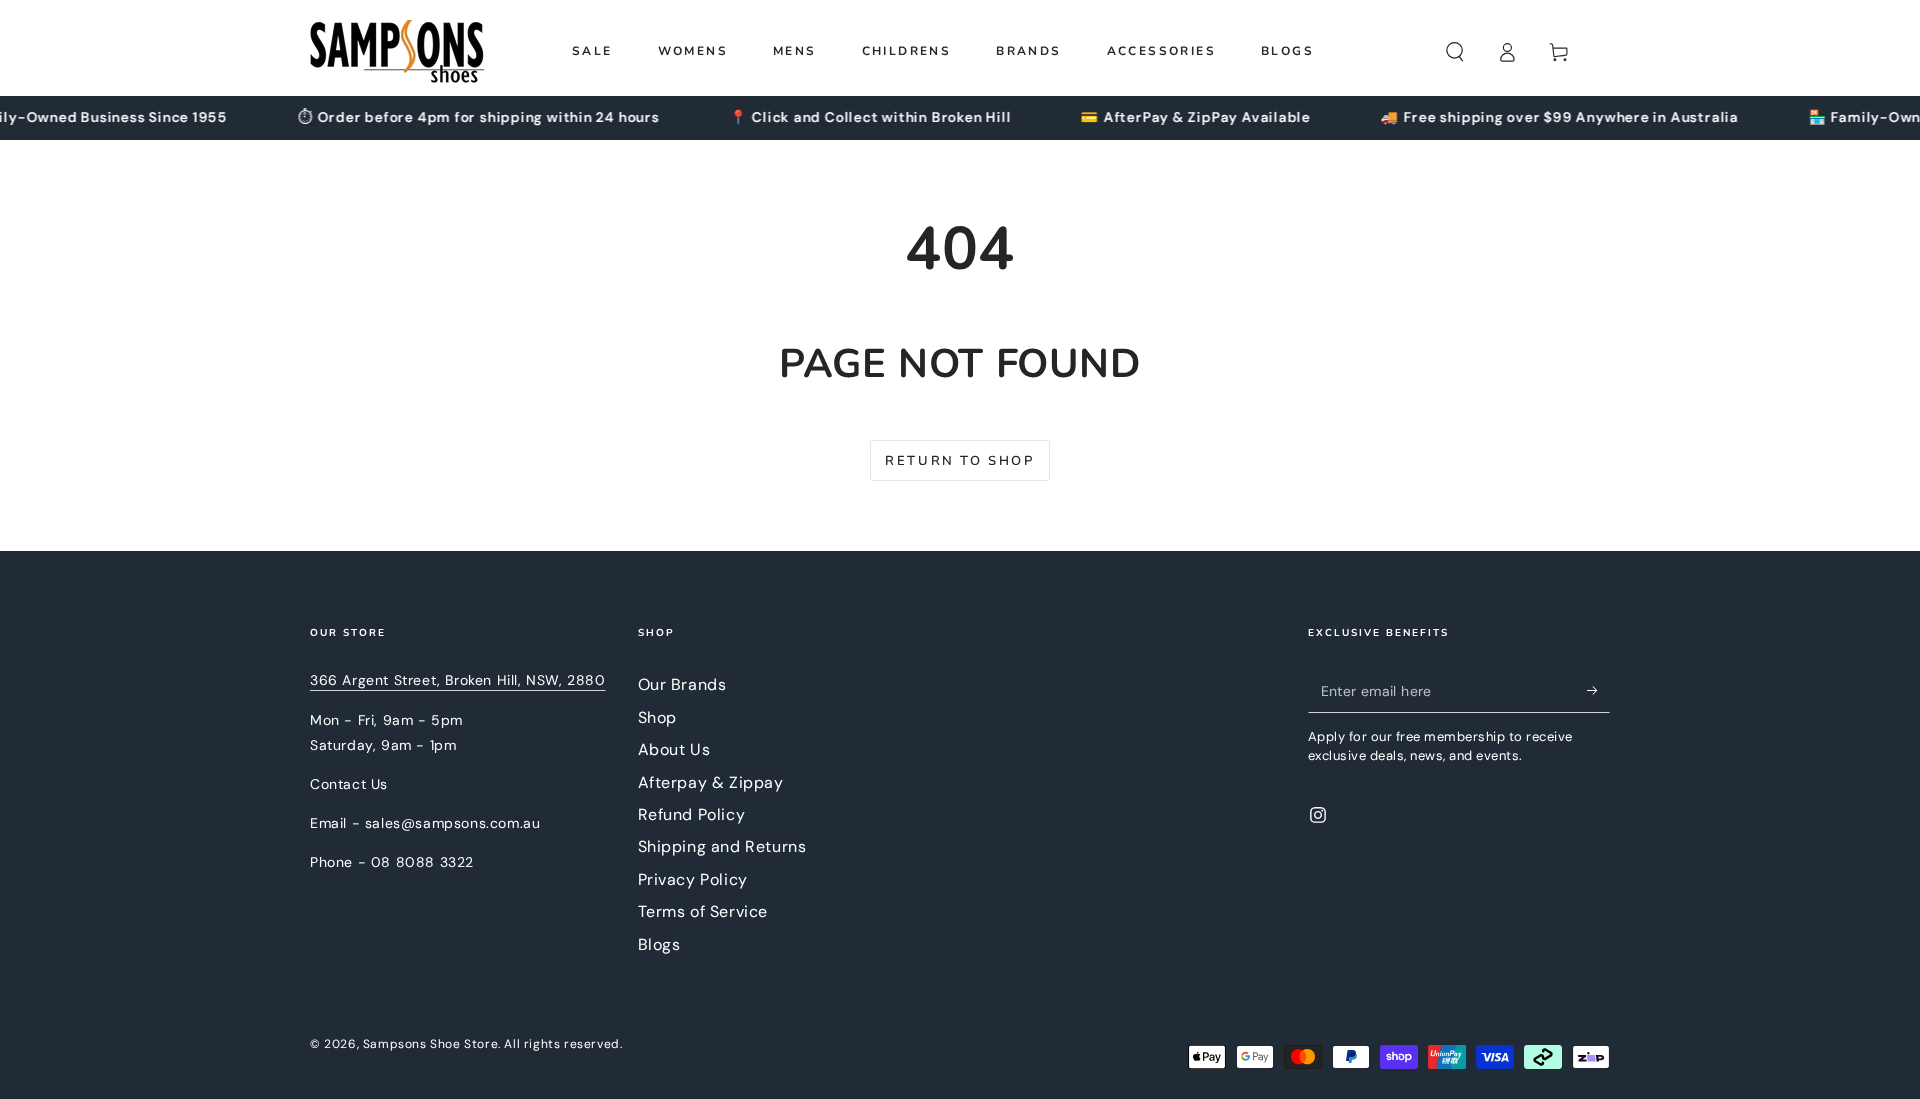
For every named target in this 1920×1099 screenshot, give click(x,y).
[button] (1455, 52)
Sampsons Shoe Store (430, 1044)
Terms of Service (703, 911)
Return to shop (959, 461)
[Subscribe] (1598, 690)
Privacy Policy (693, 879)
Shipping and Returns (722, 846)
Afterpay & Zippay (711, 782)
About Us (674, 749)
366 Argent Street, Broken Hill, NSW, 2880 (458, 680)
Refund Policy (692, 814)
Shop (657, 717)
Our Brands (682, 684)
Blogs (659, 944)
